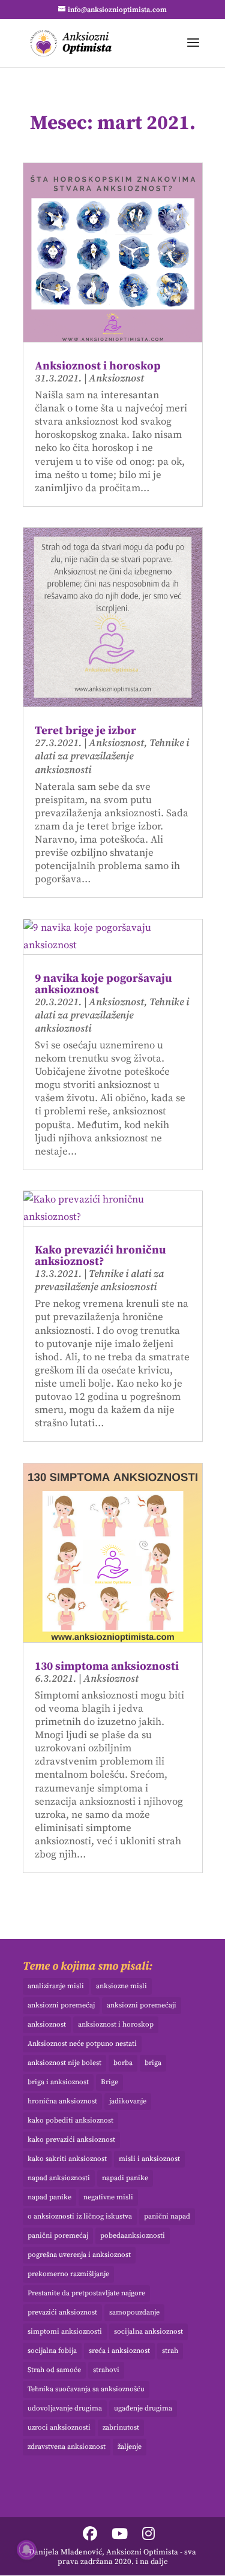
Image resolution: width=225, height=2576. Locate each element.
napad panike (49, 2197)
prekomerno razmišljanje (68, 2274)
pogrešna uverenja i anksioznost (79, 2255)
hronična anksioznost (62, 2101)
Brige (109, 2082)
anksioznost (47, 2025)
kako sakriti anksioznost (67, 2159)
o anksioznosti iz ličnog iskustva (80, 2216)
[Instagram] (148, 2535)
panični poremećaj (58, 2236)
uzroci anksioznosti (59, 2428)
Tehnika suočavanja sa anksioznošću (86, 2389)
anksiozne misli (121, 1986)
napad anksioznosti (59, 2178)
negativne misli (108, 2197)
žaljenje (130, 2447)
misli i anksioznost (149, 2159)
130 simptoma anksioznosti (107, 1666)
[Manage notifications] (26, 2550)
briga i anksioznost (58, 2082)
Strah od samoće (54, 2370)
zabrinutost (121, 2428)
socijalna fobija (52, 2351)
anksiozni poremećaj (61, 2005)
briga (153, 2063)
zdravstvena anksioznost (67, 2447)
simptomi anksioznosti (65, 2332)
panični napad (167, 2216)
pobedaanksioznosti (133, 2236)
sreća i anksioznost (119, 2351)
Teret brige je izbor (85, 731)
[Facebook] (90, 2535)
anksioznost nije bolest (64, 2063)
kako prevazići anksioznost (71, 2140)
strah (170, 2351)
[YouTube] (120, 2535)
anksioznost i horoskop (116, 2025)
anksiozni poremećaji (142, 2005)
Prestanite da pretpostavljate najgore (86, 2293)
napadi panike (125, 2178)
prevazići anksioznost (62, 2312)
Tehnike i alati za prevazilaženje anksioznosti (112, 756)
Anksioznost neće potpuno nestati (82, 2044)
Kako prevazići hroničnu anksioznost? (100, 1256)
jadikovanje (128, 2101)
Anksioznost (116, 378)
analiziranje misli (56, 1986)
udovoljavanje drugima (65, 2408)
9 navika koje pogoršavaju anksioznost (103, 984)
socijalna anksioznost (148, 2332)
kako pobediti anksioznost (70, 2120)
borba (123, 2063)
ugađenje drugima (143, 2408)
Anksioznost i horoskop (98, 366)
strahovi (106, 2370)
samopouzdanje (134, 2312)
